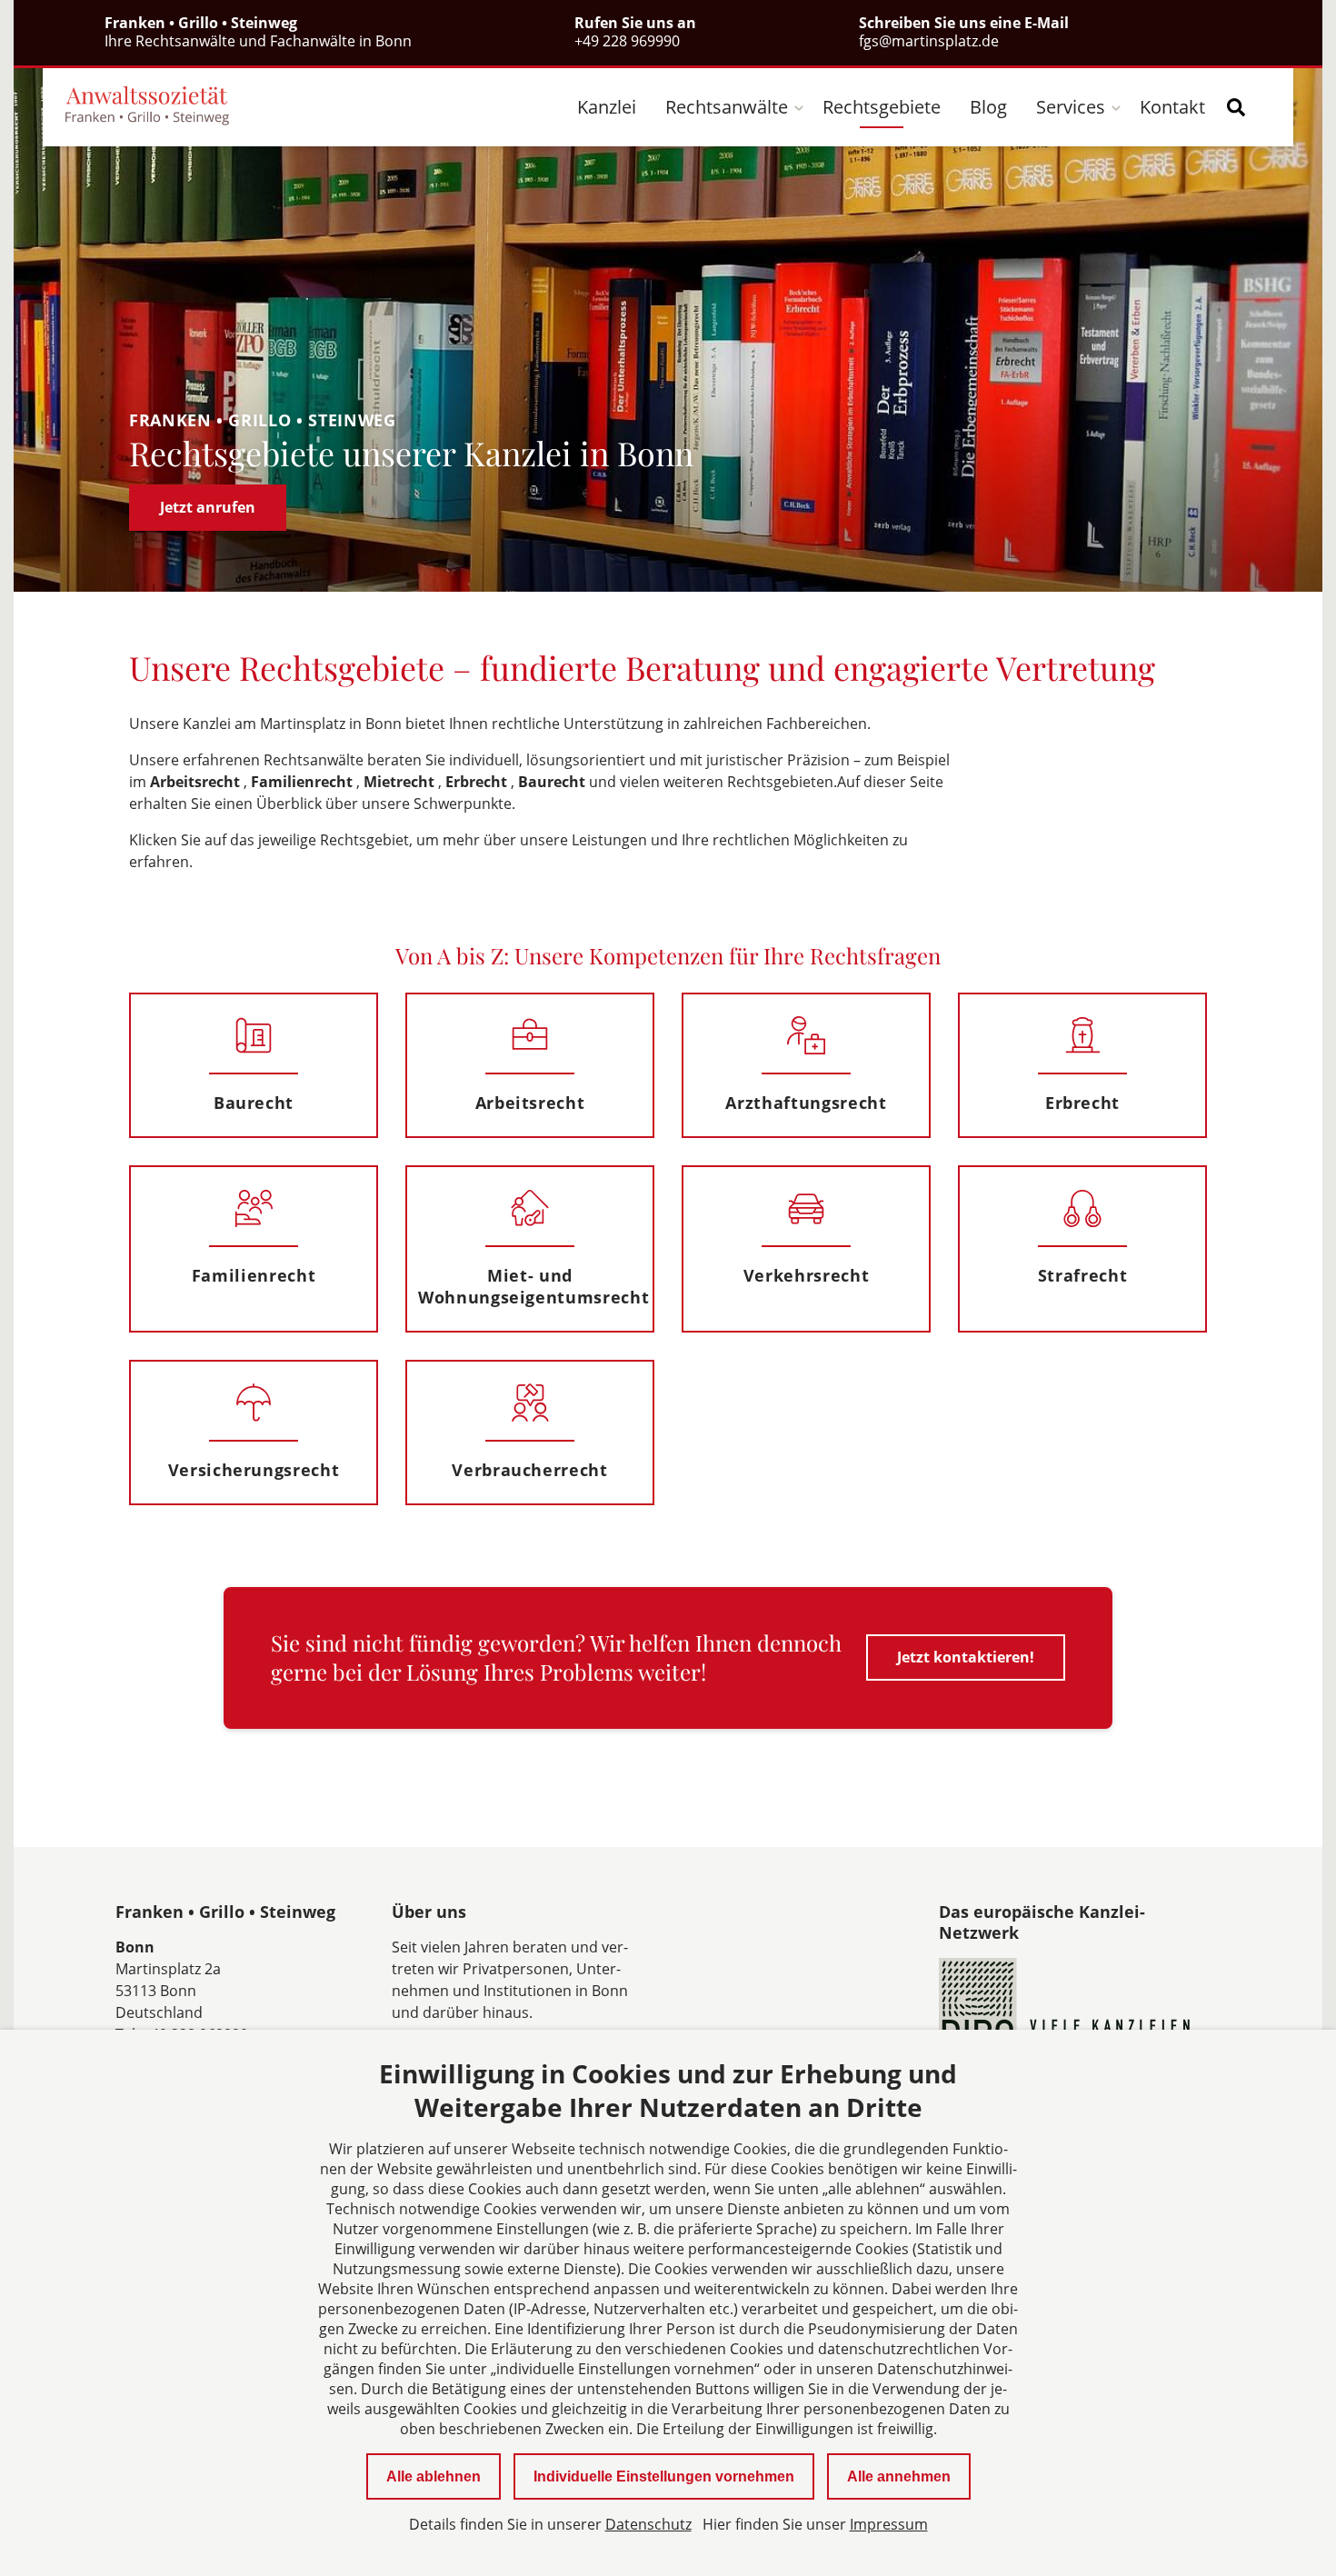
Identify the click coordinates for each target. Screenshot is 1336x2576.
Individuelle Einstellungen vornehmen (664, 2476)
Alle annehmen (899, 2476)
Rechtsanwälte (727, 107)
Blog (988, 107)
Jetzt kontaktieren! (966, 1657)
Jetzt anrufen (208, 507)
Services (1071, 107)
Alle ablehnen (434, 2476)
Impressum (889, 2524)
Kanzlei (607, 107)
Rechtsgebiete (882, 107)
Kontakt (1172, 107)
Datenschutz (648, 2524)
